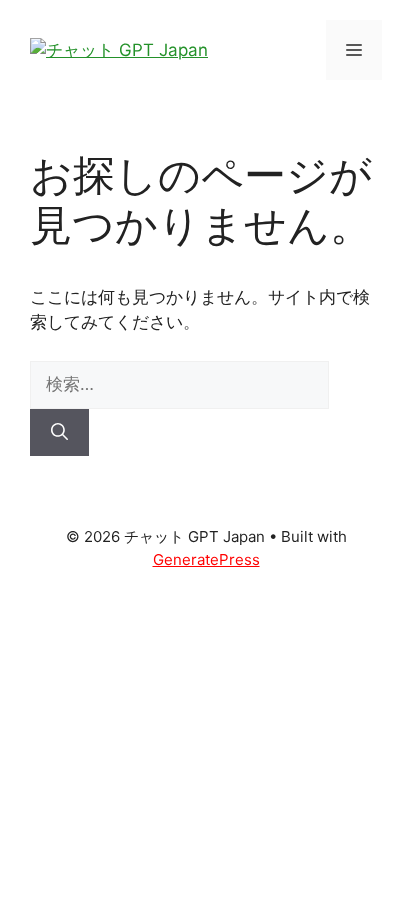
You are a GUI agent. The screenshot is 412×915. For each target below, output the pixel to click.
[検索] (59, 433)
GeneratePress (206, 559)
